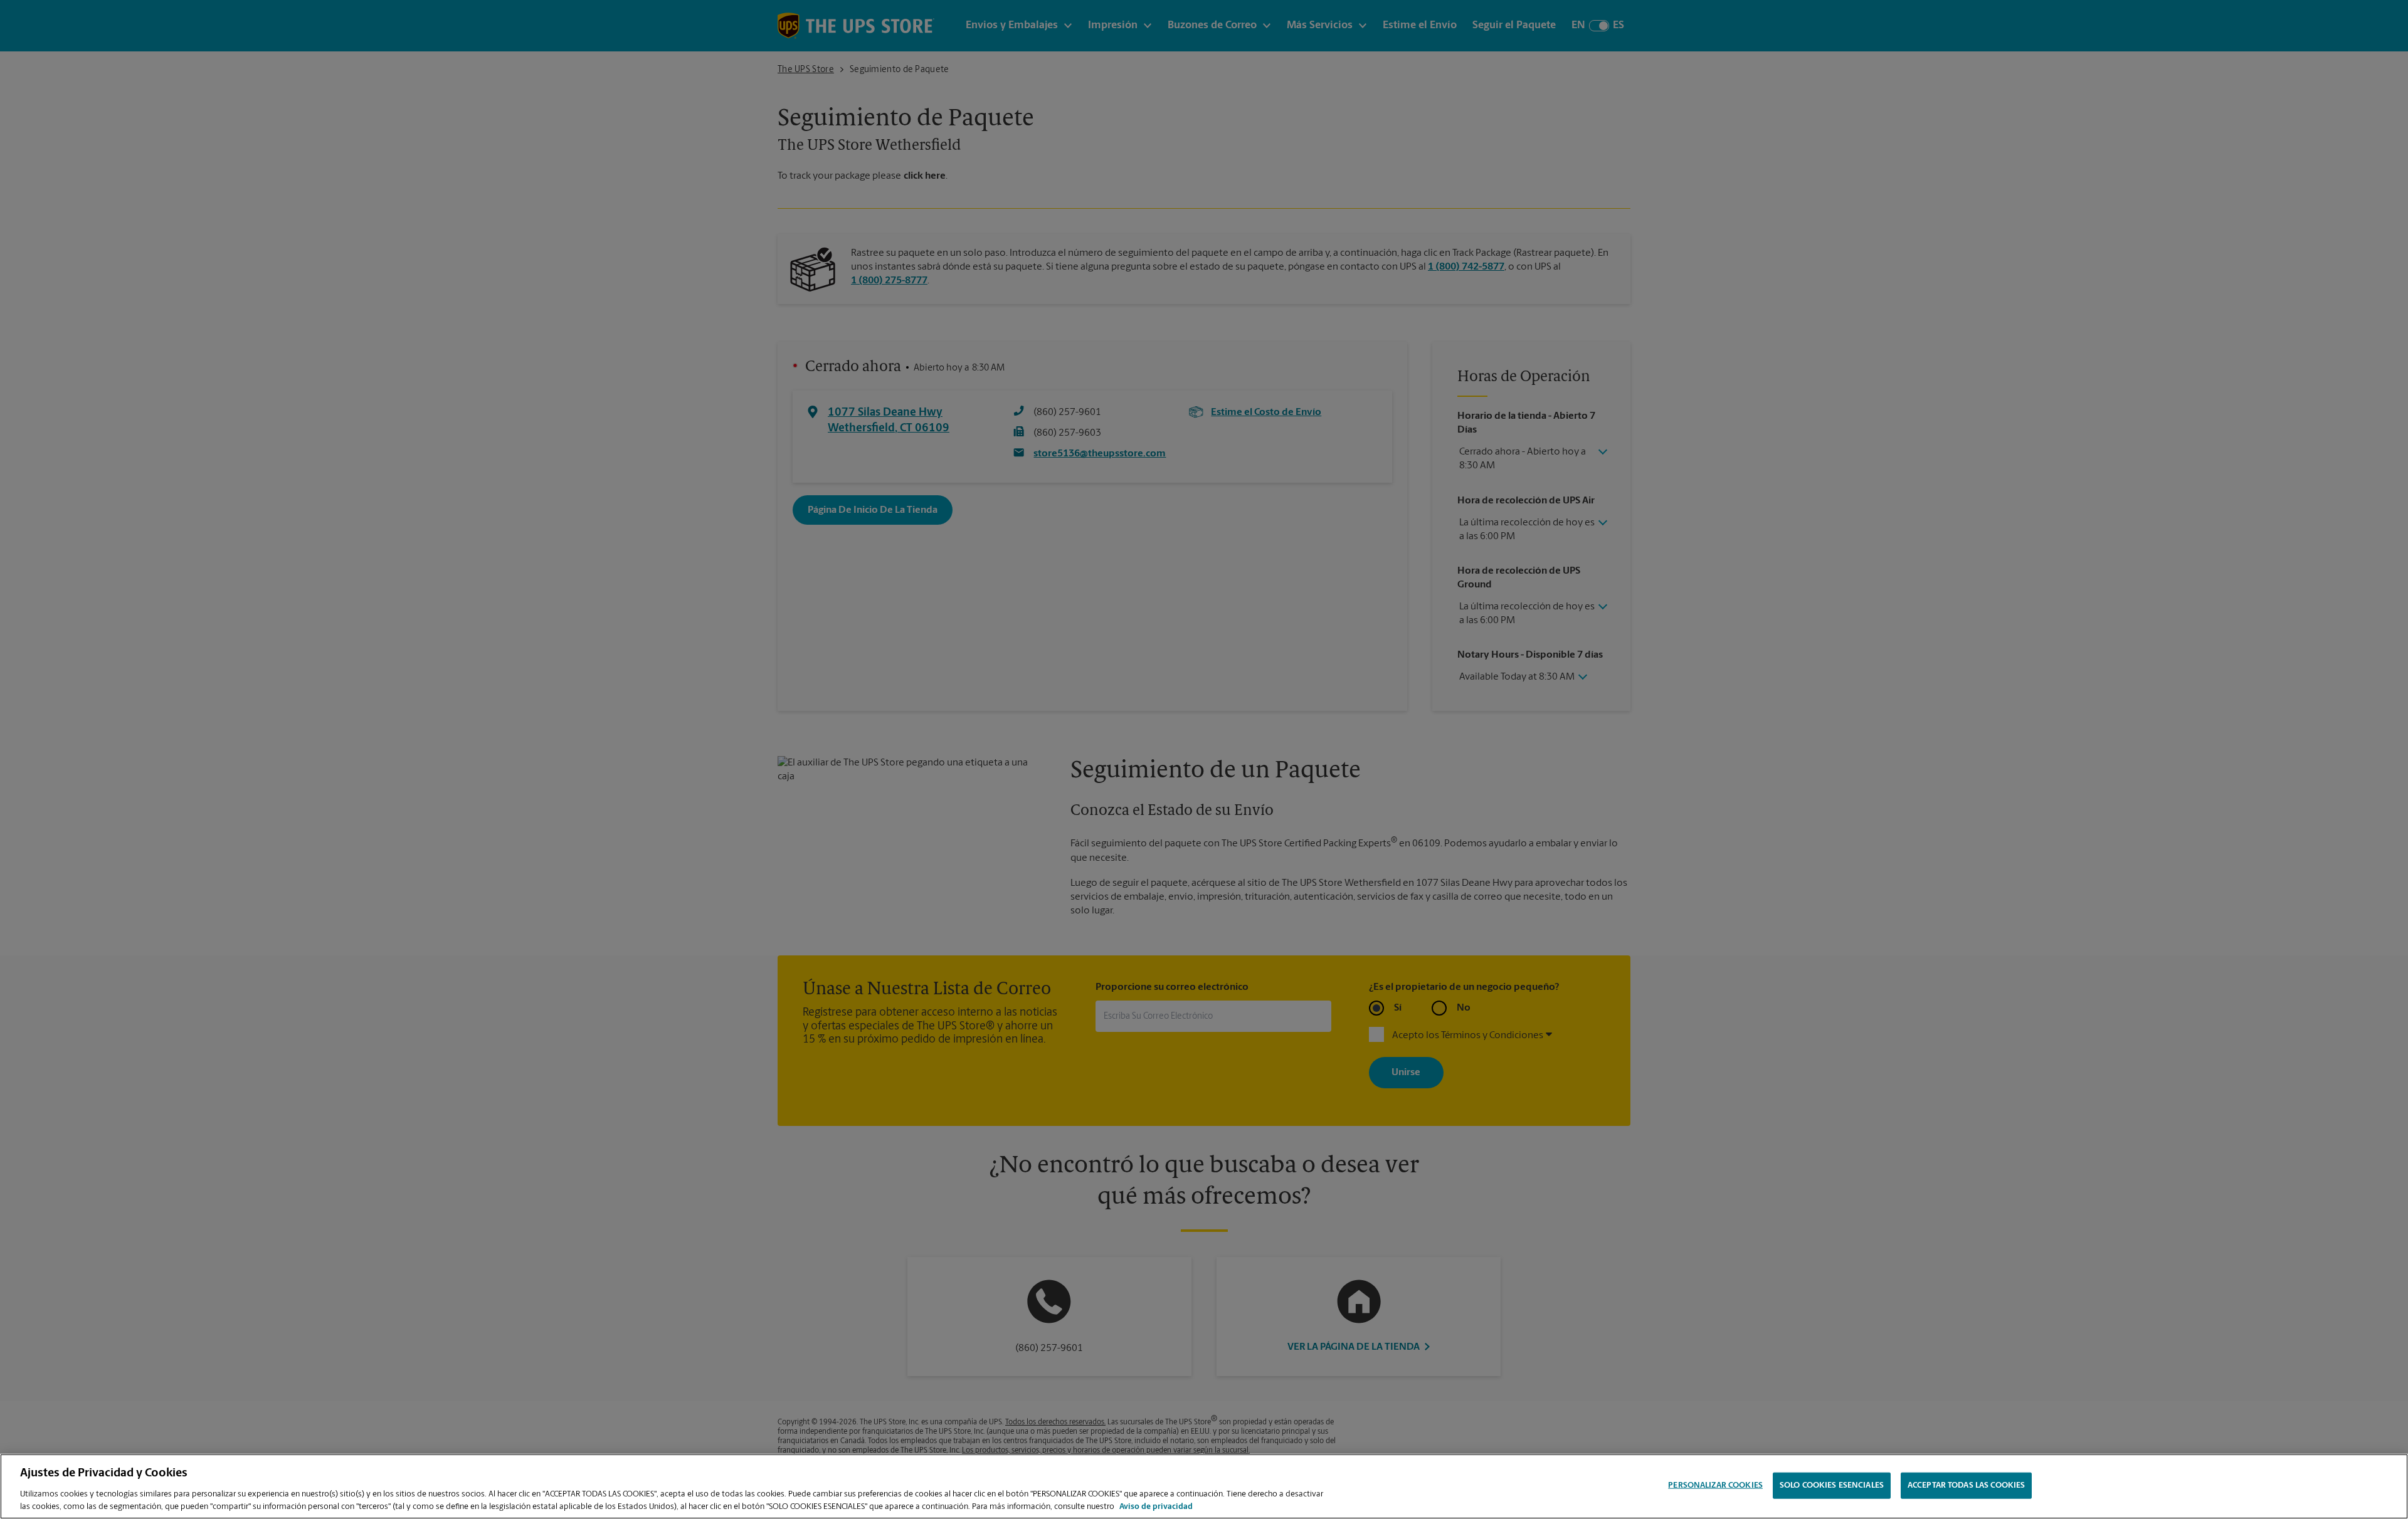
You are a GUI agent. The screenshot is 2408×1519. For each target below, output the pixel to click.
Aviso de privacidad (1156, 1506)
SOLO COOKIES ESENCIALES (1832, 1485)
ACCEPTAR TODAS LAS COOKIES (1966, 1485)
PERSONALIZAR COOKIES (1715, 1485)
